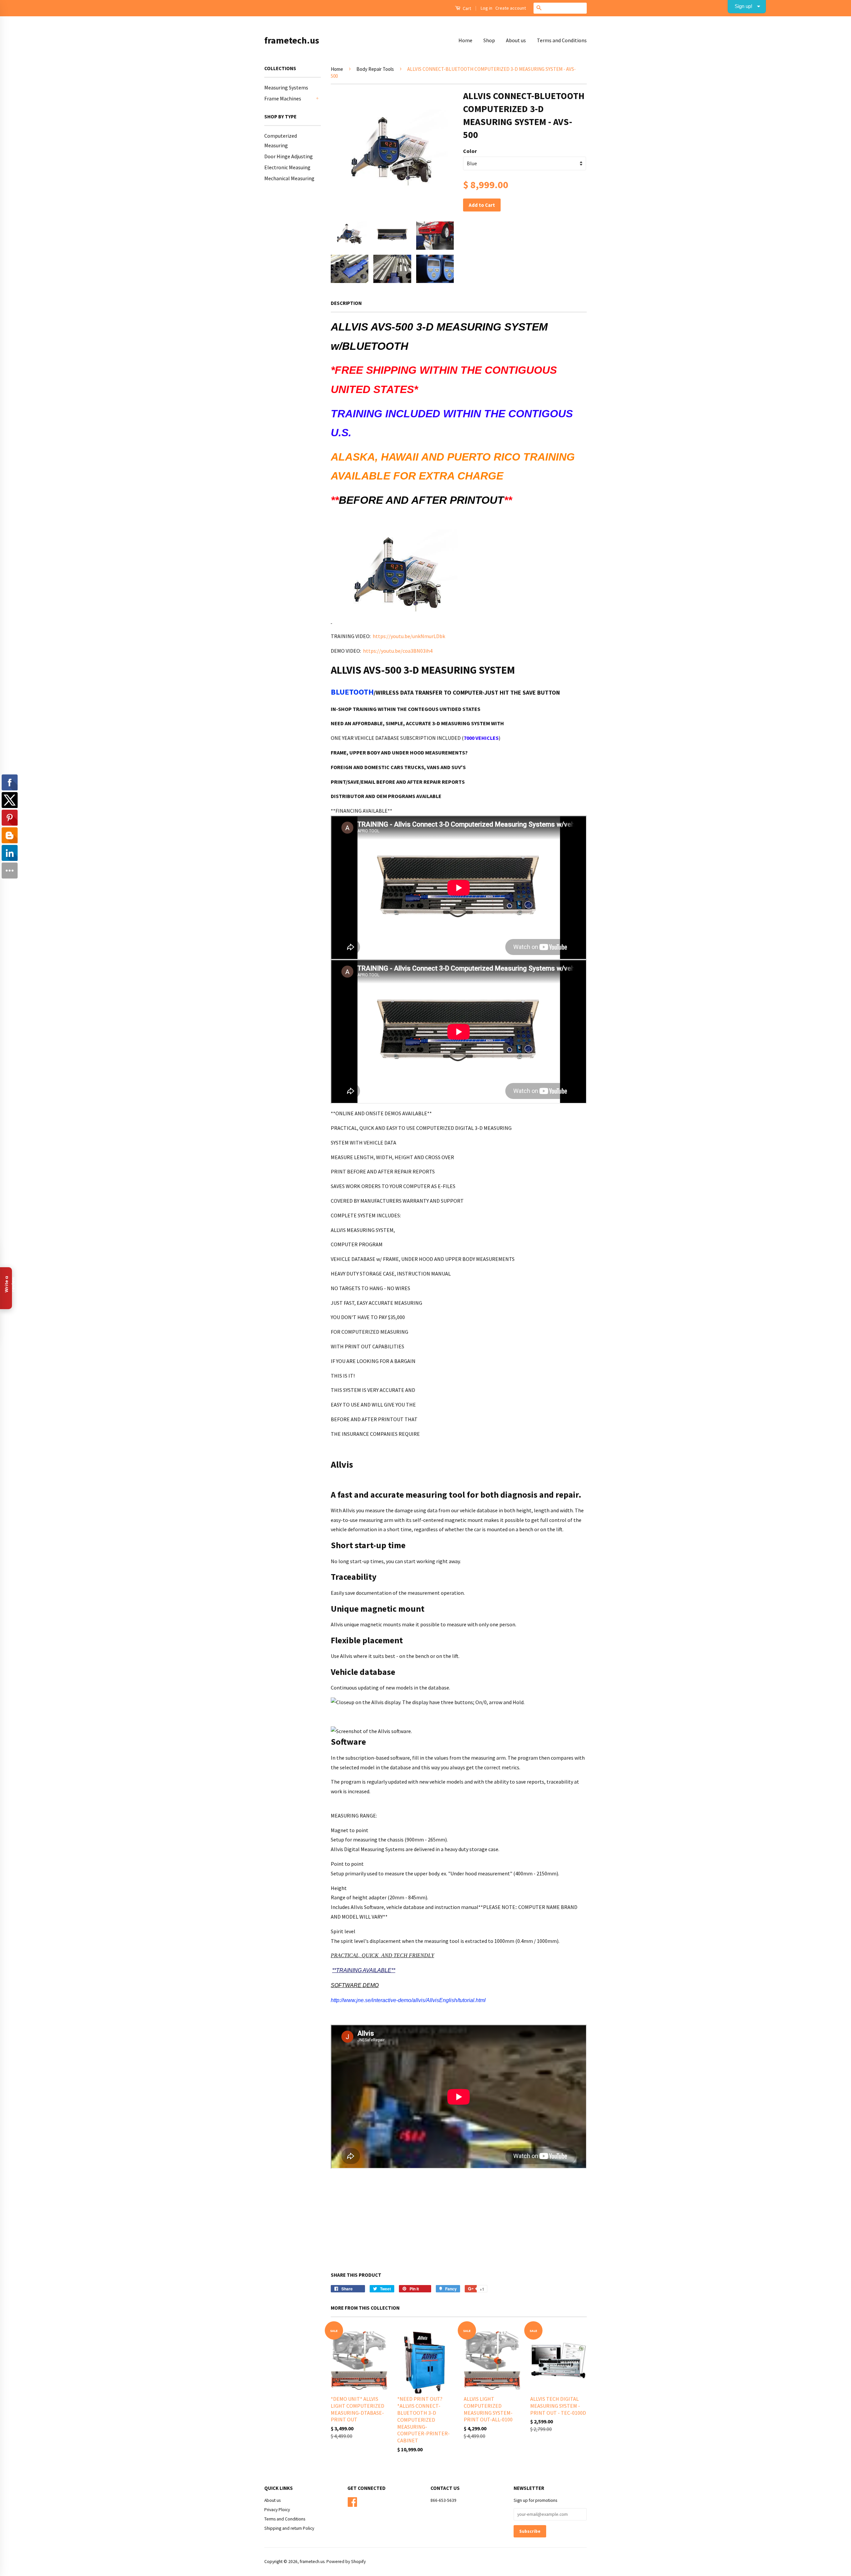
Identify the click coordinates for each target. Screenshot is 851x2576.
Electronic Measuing (287, 167)
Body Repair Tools (375, 69)
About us (516, 40)
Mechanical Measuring (289, 178)
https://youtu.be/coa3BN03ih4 (398, 651)
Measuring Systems (286, 87)
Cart (466, 8)
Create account (511, 8)
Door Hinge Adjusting (289, 156)
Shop (489, 40)
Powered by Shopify (346, 2562)
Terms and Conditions (562, 40)
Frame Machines (283, 98)
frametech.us (292, 40)
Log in (486, 8)
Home (465, 40)
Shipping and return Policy (289, 2528)
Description (346, 303)
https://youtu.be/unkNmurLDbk (409, 636)
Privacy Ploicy (277, 2510)
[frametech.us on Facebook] (352, 2501)
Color (470, 151)
